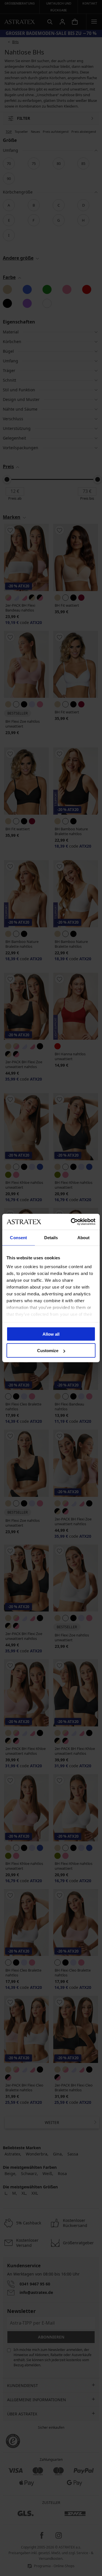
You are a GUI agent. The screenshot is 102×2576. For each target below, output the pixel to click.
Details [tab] (51, 1237)
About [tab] (84, 1237)
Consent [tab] (18, 1237)
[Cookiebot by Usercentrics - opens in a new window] (72, 1222)
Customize (48, 1351)
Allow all (51, 1334)
